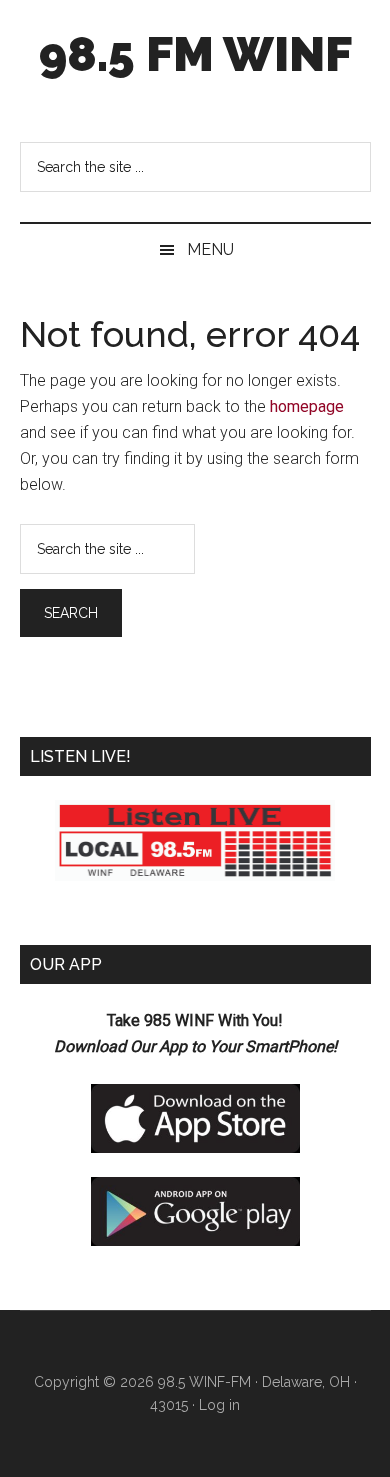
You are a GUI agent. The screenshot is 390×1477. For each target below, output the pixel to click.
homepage (307, 406)
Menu (210, 249)
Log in (219, 1405)
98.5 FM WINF (195, 54)
